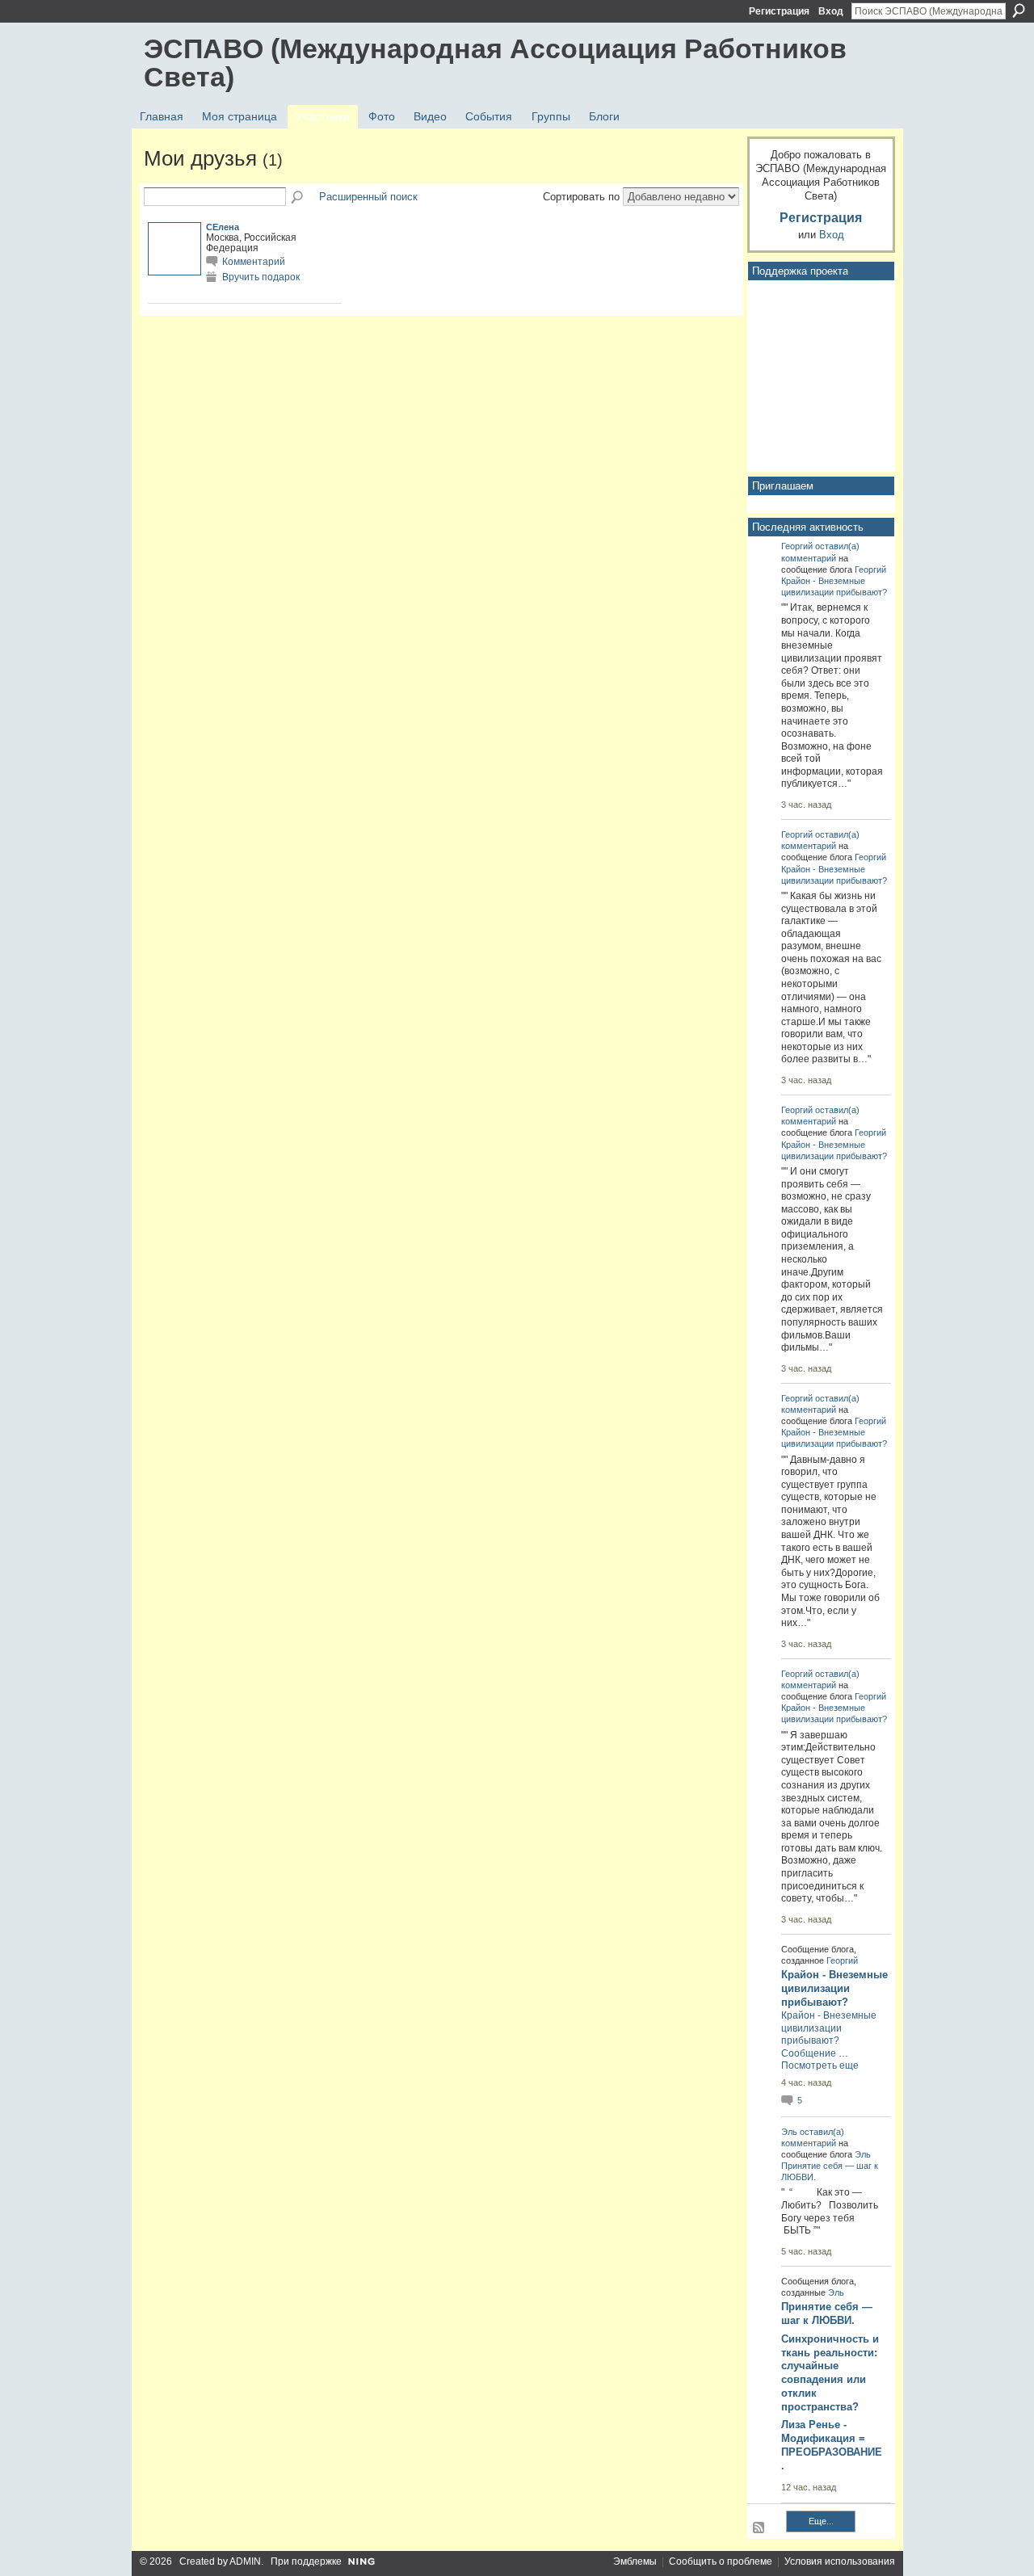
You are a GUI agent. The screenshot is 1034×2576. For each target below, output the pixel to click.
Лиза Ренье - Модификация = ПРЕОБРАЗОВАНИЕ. (832, 2445)
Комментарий (254, 261)
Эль (789, 2132)
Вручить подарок (261, 277)
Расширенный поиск (368, 197)
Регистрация (779, 11)
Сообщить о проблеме (721, 2561)
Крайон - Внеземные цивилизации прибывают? (834, 1988)
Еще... (821, 2521)
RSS (759, 2528)
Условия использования (840, 2561)
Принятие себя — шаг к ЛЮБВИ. (827, 2313)
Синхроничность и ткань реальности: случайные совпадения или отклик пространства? (830, 2373)
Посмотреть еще (820, 2065)
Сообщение (809, 2053)
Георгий (797, 546)
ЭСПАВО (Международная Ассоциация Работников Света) (495, 63)
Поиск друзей (298, 198)
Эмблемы (635, 2561)
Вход (831, 11)
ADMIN (245, 2561)
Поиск (1019, 11)
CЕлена (223, 227)
